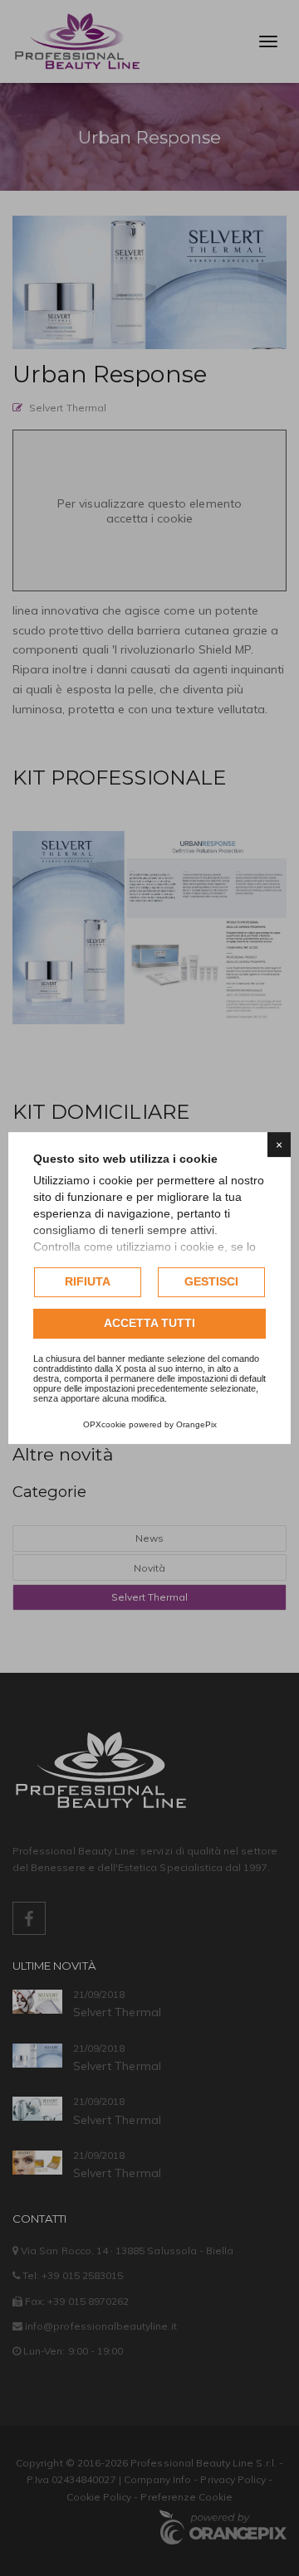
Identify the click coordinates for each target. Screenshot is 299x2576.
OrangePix (196, 1424)
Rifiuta (88, 1281)
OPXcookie (105, 1424)
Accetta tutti (149, 1323)
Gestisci (211, 1281)
